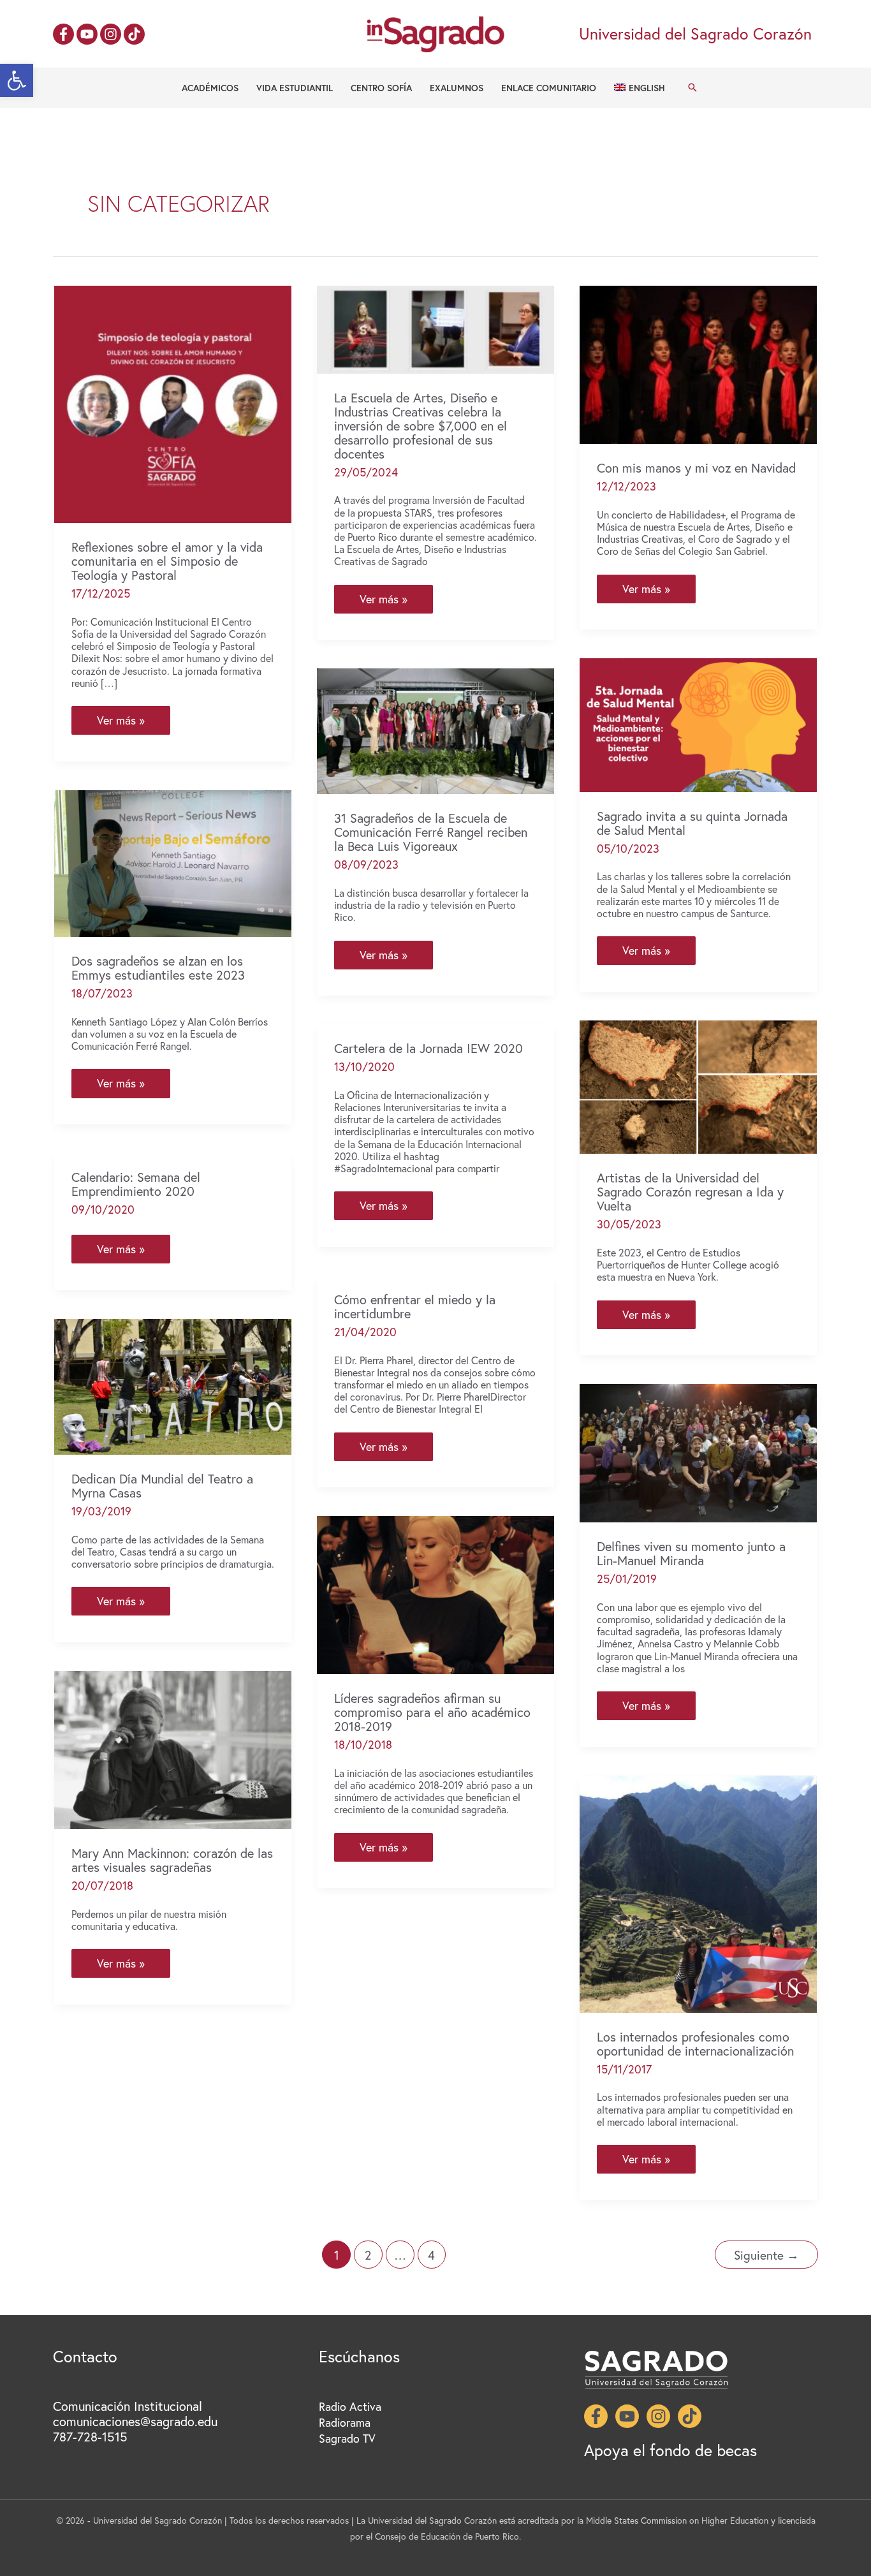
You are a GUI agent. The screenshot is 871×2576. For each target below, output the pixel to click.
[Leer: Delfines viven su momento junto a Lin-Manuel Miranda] (698, 1452)
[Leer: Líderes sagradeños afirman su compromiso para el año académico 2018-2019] (435, 1593)
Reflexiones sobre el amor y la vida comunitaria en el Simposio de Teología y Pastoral (167, 561)
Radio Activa (350, 2406)
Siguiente (766, 2255)
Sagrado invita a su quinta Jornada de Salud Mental (692, 823)
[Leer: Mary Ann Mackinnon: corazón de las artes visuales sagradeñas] (173, 1748)
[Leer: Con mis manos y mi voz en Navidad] (698, 363)
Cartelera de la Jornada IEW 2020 (428, 1048)
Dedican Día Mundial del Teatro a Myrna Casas (162, 1486)
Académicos (210, 88)
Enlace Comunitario (549, 88)
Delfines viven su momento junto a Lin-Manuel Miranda (691, 1553)
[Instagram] (111, 34)
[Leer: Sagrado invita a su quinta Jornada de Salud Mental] (698, 723)
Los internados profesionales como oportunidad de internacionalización (695, 2044)
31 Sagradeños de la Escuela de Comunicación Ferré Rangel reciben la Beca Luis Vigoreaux (431, 832)
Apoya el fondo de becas (670, 2450)
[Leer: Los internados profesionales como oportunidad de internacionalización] (698, 1892)
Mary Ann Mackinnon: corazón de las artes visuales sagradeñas (172, 1860)
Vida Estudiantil (295, 88)
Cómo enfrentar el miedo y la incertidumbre (415, 1306)
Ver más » (125, 723)
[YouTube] (87, 34)
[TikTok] (134, 34)
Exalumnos (457, 88)
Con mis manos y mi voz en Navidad (696, 468)
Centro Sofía (381, 88)
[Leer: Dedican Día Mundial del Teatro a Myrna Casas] (173, 1385)
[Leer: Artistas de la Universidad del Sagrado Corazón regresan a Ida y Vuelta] (698, 1086)
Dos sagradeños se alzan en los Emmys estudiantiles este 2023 (158, 968)
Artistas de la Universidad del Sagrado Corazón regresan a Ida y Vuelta (690, 1192)
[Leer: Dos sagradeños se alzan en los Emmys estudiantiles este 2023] (173, 862)
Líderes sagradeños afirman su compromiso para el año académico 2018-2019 (432, 1712)
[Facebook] (63, 34)
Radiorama (345, 2422)
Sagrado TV (347, 2438)
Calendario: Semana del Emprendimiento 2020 (136, 1184)
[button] (17, 80)
